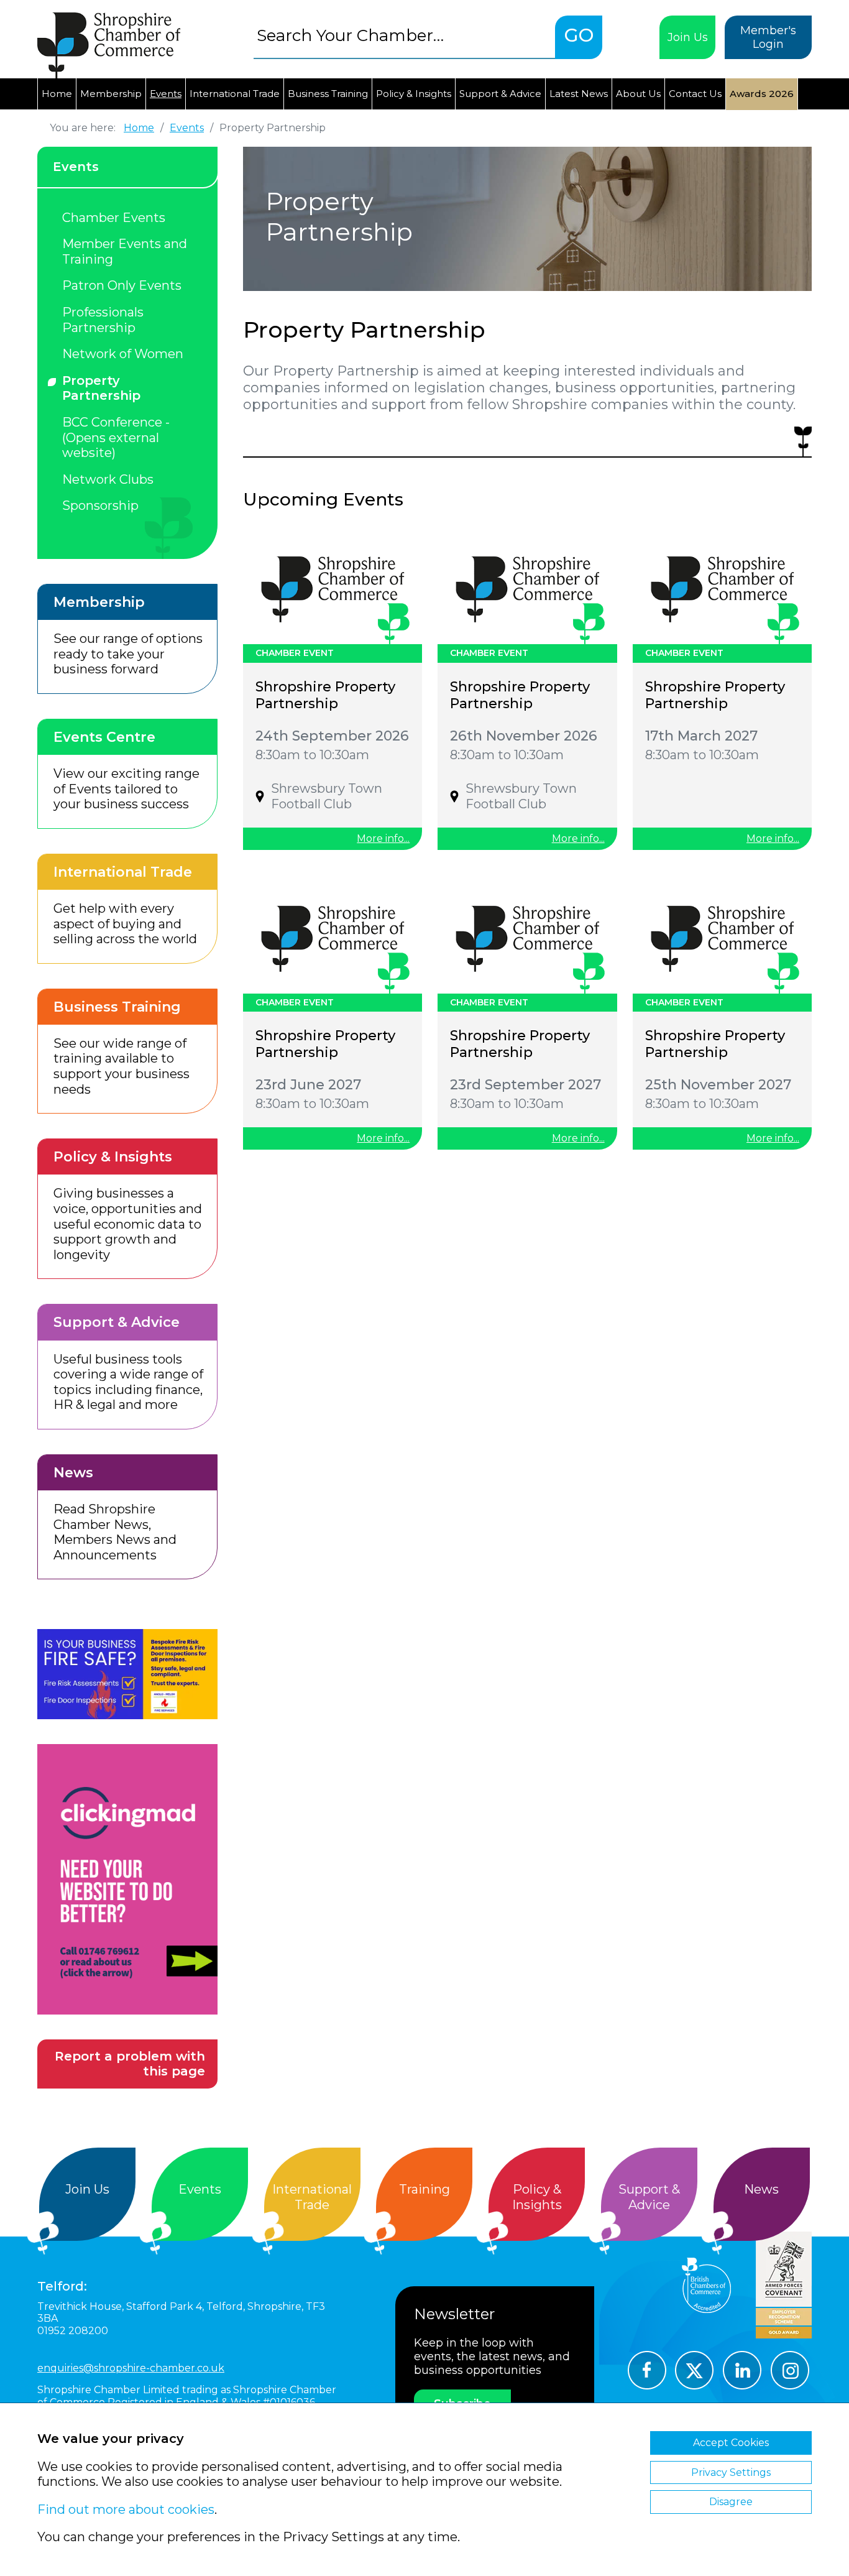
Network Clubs (108, 479)
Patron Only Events (122, 285)
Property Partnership (101, 388)
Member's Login (768, 37)
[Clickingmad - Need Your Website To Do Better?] (127, 1879)
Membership (111, 94)
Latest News (579, 94)
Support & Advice (500, 94)
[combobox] (404, 35)
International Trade (235, 94)
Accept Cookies (731, 2443)
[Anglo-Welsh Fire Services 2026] (127, 1674)
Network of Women (123, 354)
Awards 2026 (762, 94)
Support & (649, 2197)
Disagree (731, 2502)
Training (424, 2189)
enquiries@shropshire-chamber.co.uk (131, 2368)
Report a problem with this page (130, 2064)
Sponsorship (100, 506)
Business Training (328, 94)
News (761, 2189)
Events (166, 94)
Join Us (688, 37)
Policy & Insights (414, 94)
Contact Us (695, 94)
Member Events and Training (125, 252)
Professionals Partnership (103, 320)
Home (57, 94)
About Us (638, 94)
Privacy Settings (731, 2472)
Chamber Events (114, 218)
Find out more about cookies (126, 2509)
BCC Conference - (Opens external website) (116, 437)
